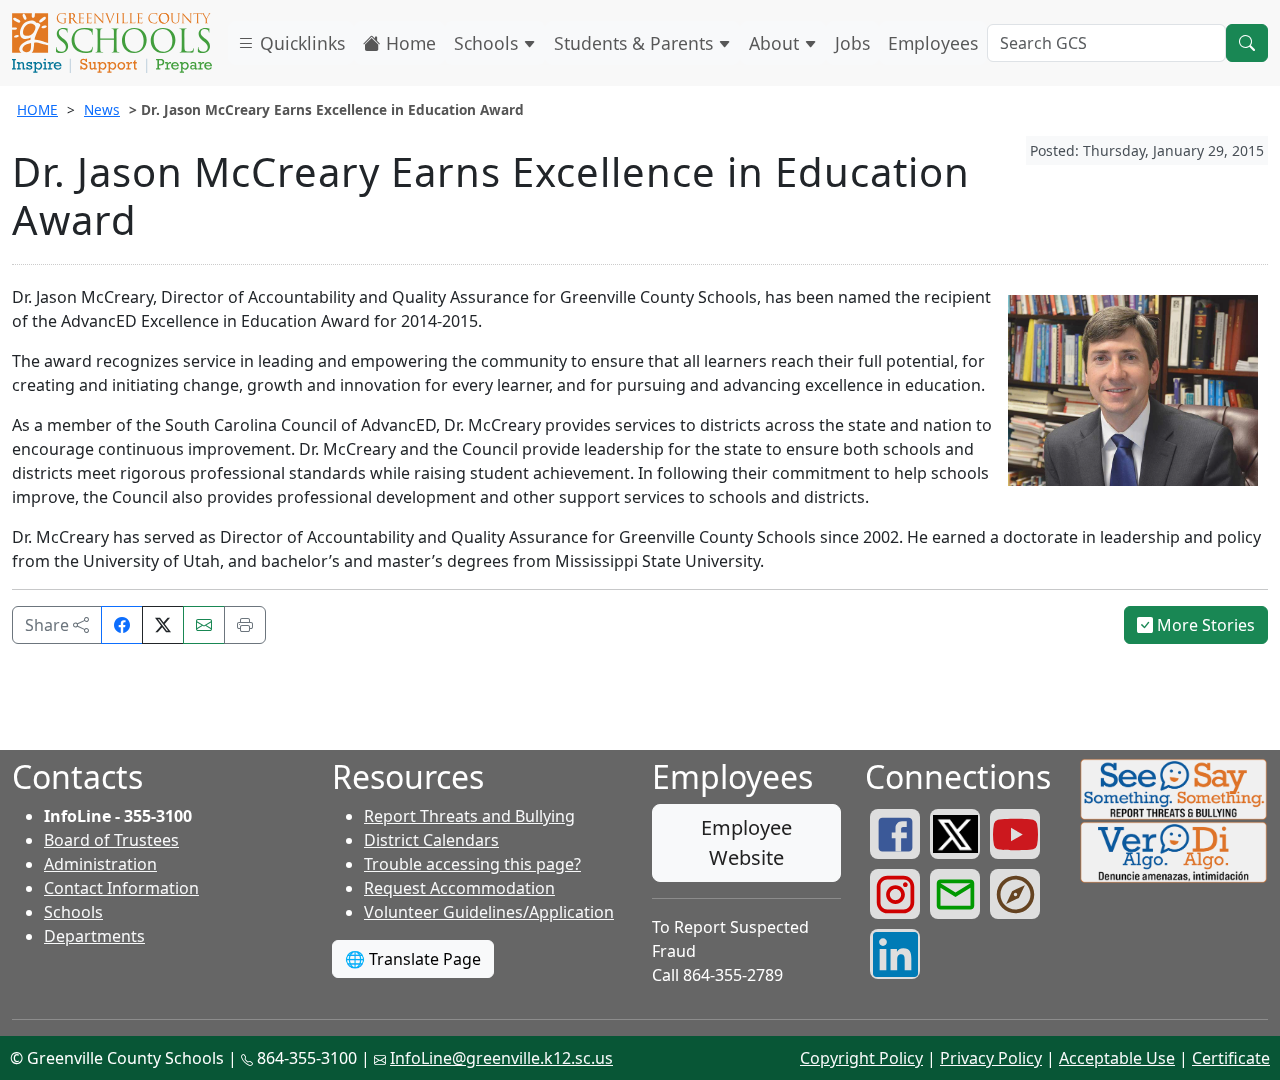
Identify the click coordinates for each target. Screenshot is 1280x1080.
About (776, 43)
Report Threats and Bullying (469, 816)
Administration (100, 864)
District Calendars (431, 840)
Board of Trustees (111, 840)
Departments (94, 936)
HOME (37, 109)
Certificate (1231, 1058)
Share (49, 625)
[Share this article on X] (163, 625)
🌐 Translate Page (413, 959)
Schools (488, 43)
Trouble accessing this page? (472, 864)
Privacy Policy (991, 1058)
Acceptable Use (1117, 1058)
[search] (1247, 43)
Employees (933, 43)
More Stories (1204, 625)
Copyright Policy (861, 1058)
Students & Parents (636, 43)
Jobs (852, 43)
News (102, 109)
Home (408, 43)
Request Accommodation (459, 888)
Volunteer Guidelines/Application (489, 912)
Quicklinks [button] (300, 43)
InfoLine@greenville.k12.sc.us (501, 1058)
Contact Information (121, 888)
